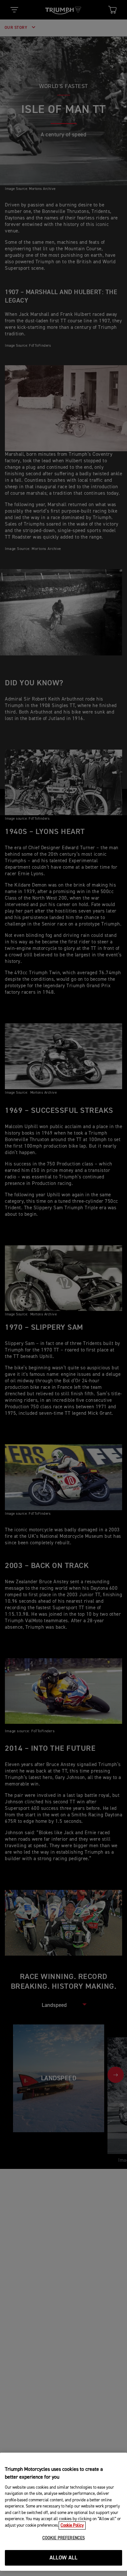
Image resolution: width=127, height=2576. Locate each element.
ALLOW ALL (64, 2558)
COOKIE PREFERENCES (63, 2538)
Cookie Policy (72, 2526)
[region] (63, 2512)
